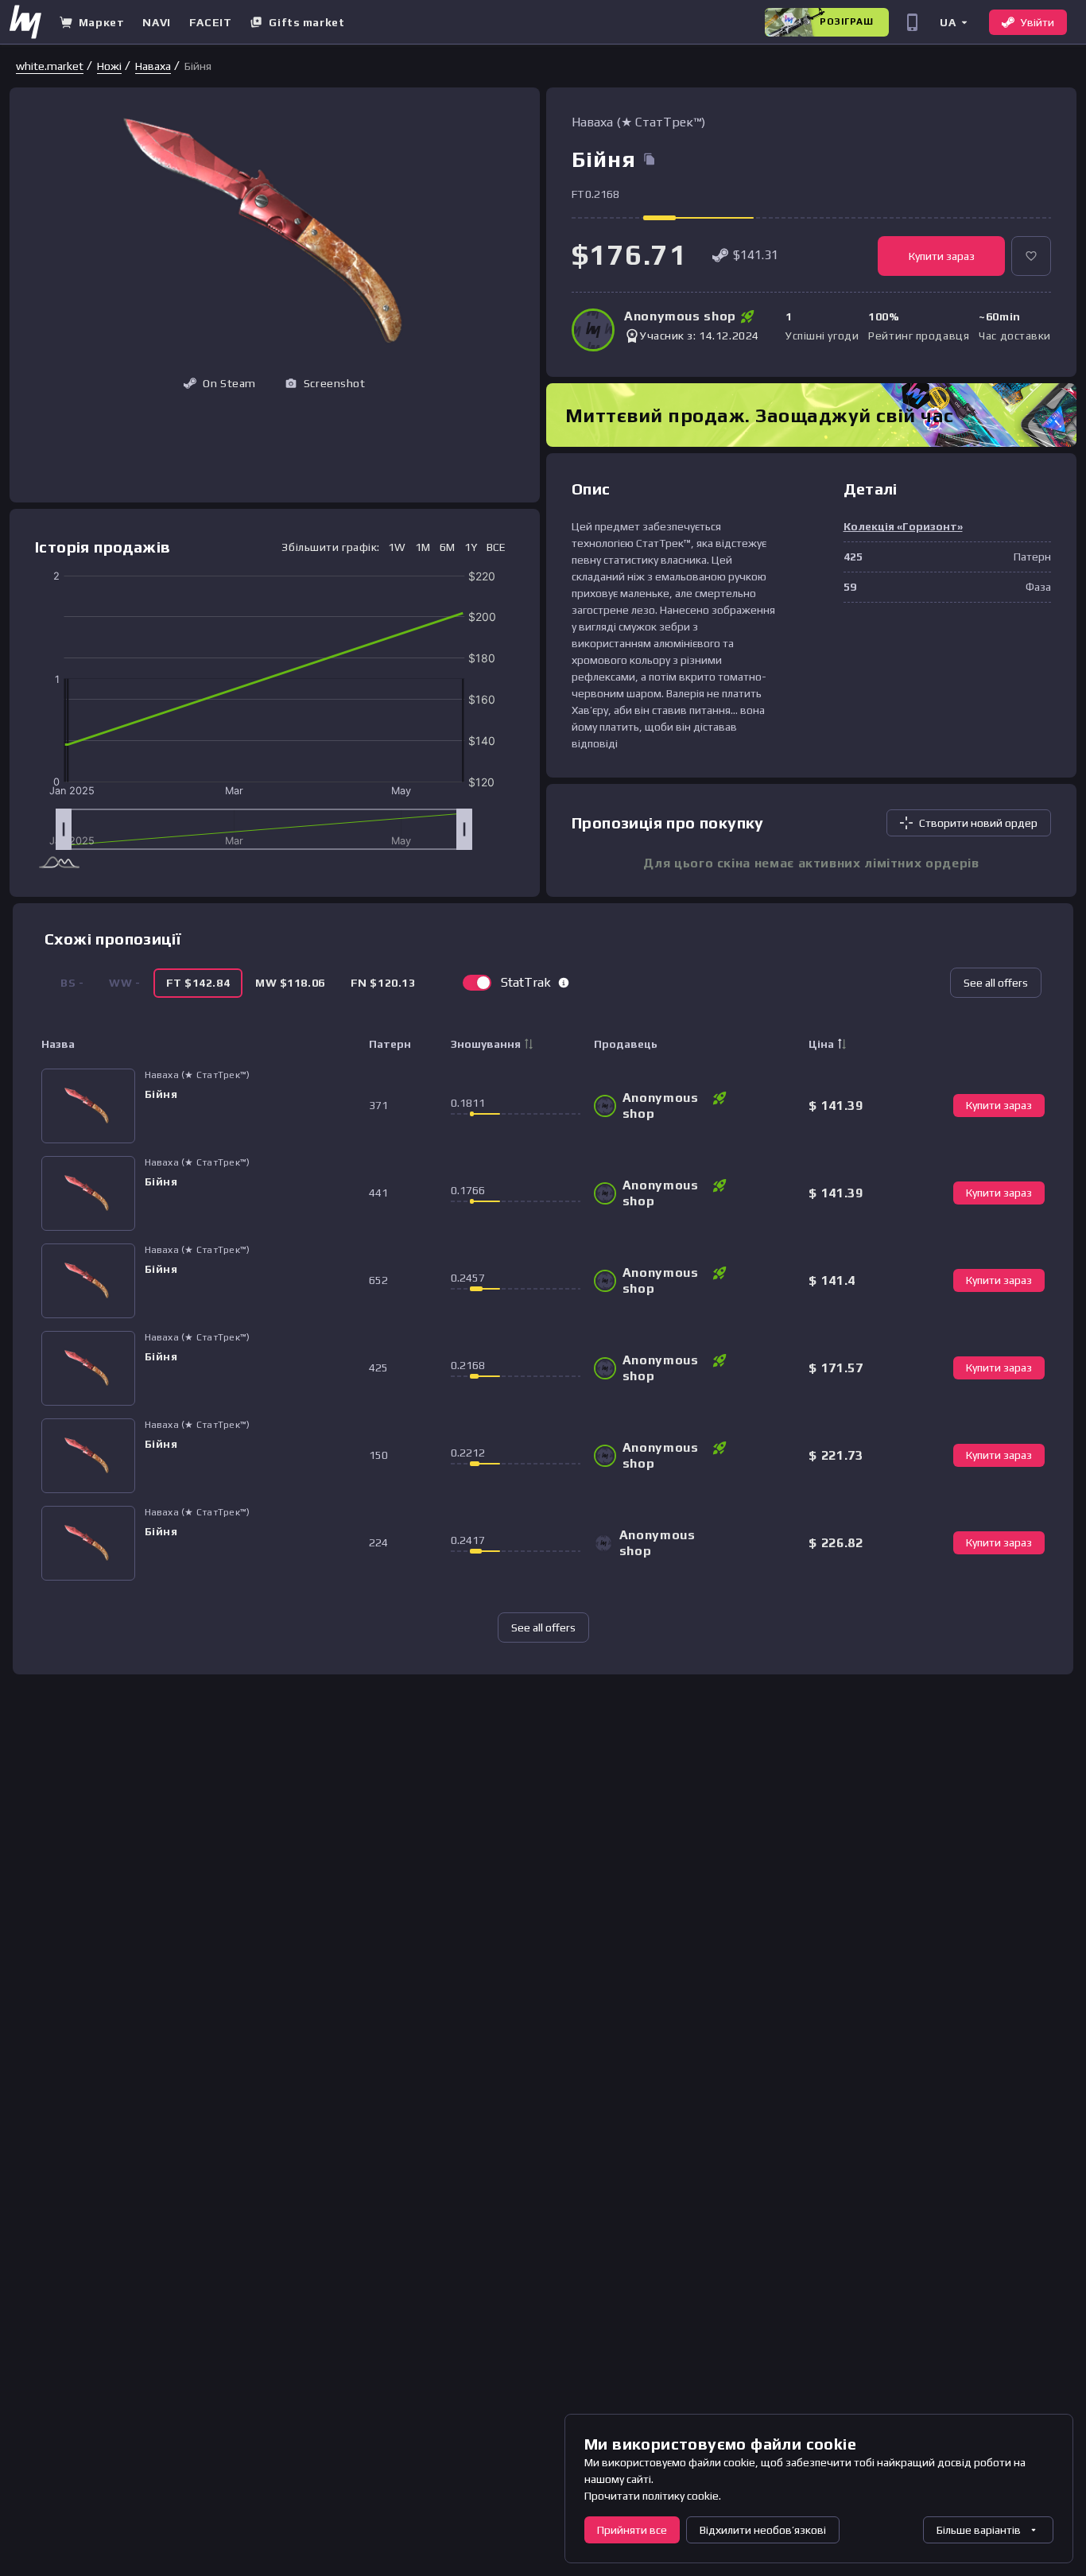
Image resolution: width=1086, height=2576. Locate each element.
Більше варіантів (979, 2530)
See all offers (996, 983)
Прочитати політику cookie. (653, 2496)
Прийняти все (632, 2530)
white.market (50, 66)
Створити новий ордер (978, 823)
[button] (953, 22)
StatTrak (526, 982)
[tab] (198, 983)
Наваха (153, 66)
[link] (50, 66)
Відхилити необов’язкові (763, 2530)
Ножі (109, 66)
